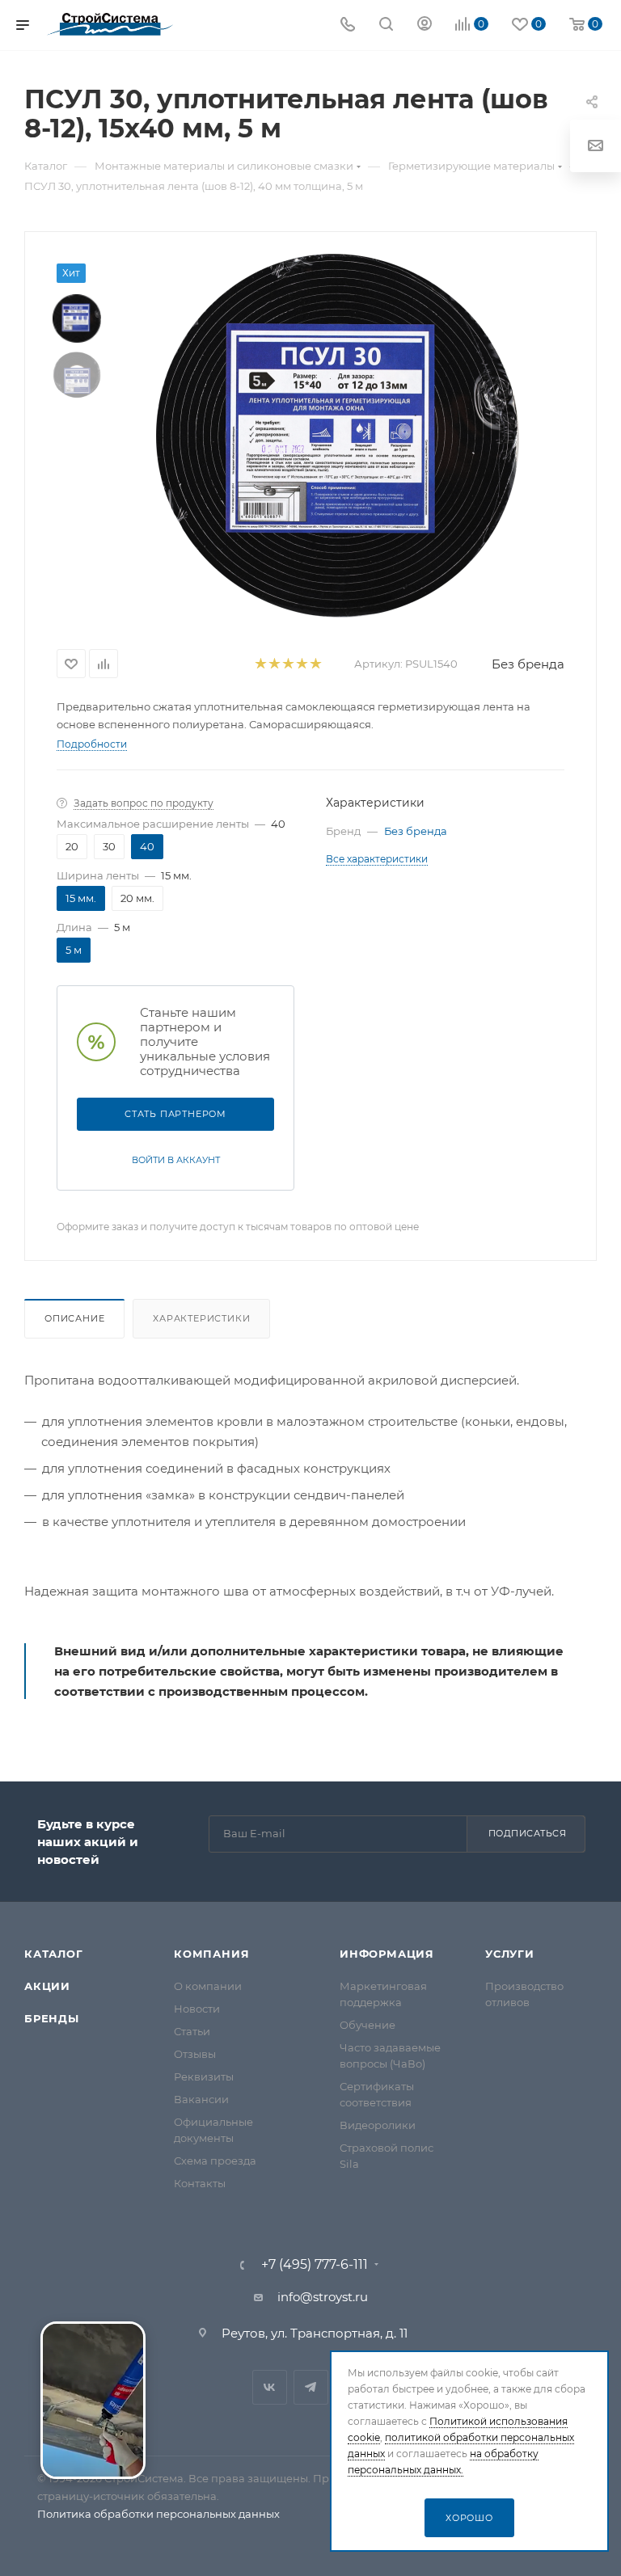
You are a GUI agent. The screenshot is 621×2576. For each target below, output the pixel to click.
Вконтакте (270, 2387)
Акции (47, 1986)
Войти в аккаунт (176, 1160)
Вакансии (201, 2099)
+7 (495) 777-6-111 (315, 2265)
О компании (208, 1986)
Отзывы (195, 2054)
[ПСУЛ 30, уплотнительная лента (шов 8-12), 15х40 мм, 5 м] (337, 436)
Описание (74, 1318)
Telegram (311, 2387)
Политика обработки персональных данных (158, 2514)
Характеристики (201, 1318)
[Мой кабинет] (425, 25)
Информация (387, 1954)
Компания (211, 1954)
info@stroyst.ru (323, 2297)
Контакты (200, 2183)
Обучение (368, 2025)
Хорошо (469, 2518)
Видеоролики (378, 2125)
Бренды (52, 2018)
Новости (197, 2009)
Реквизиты (204, 2076)
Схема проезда (215, 2161)
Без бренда (528, 664)
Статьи (192, 2031)
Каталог (54, 1954)
